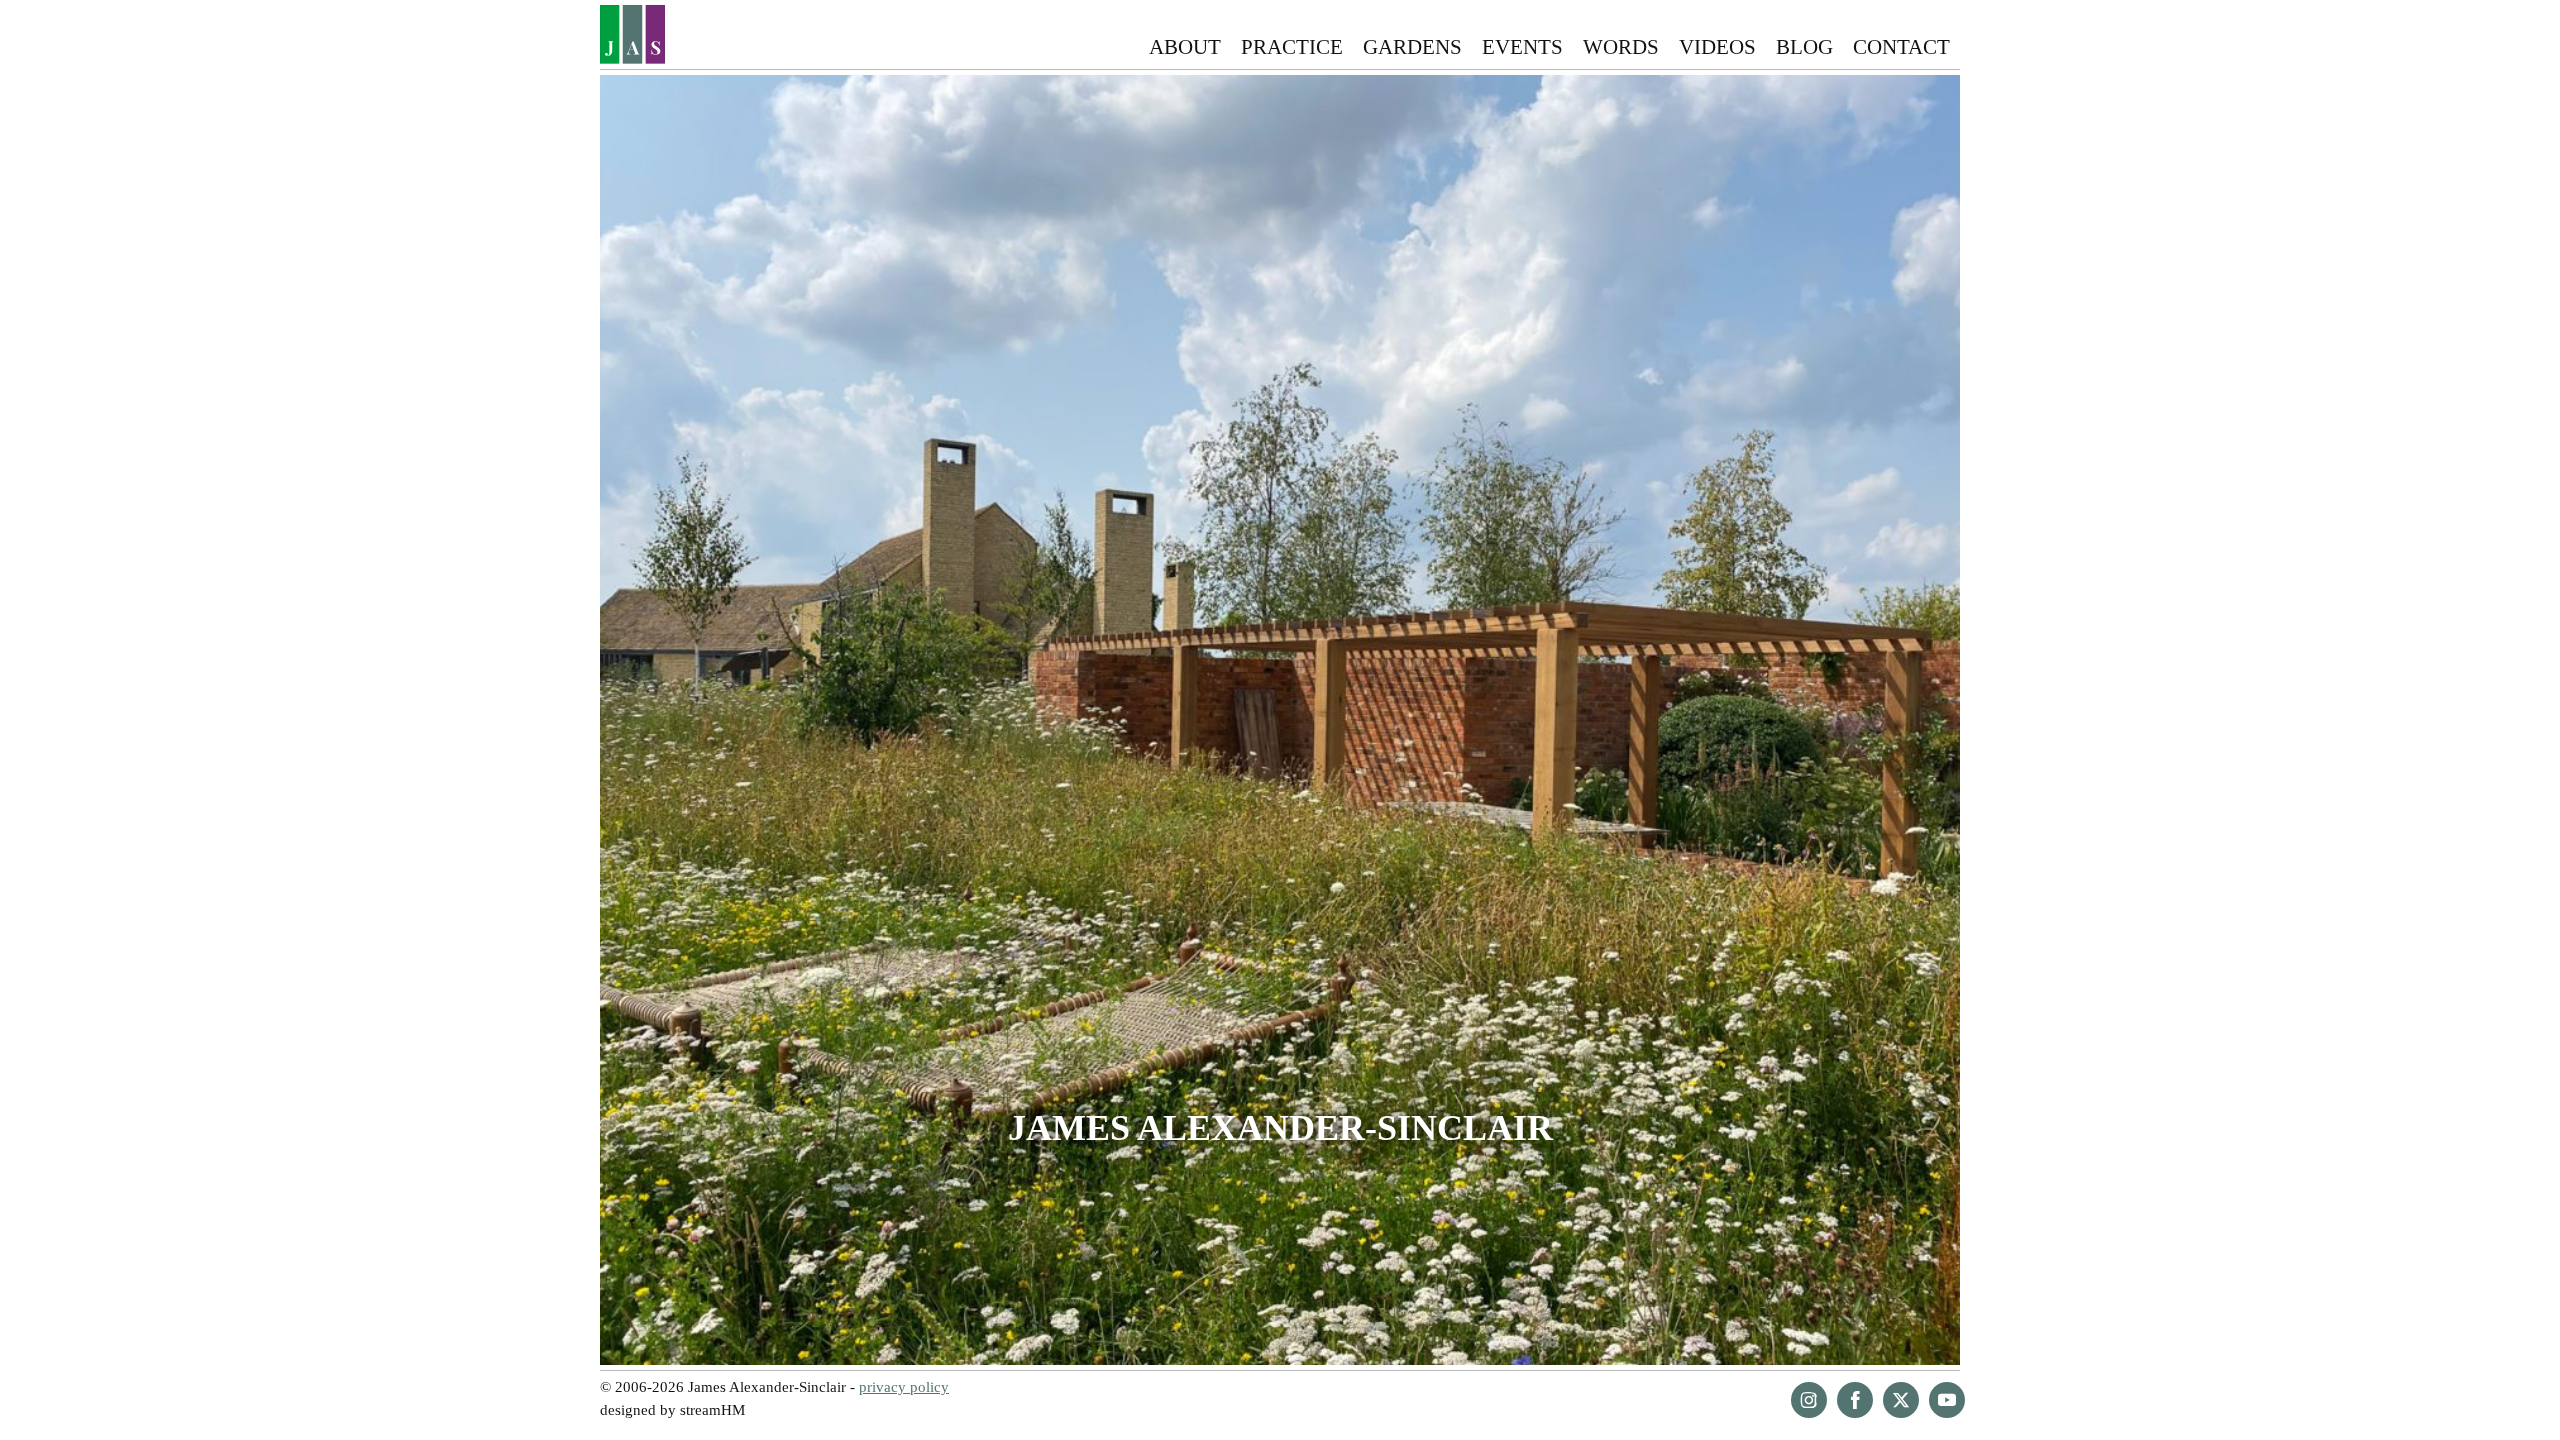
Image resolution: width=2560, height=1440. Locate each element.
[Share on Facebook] (1855, 1400)
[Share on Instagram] (1809, 1400)
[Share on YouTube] (1947, 1400)
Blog (1804, 47)
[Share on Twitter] (1901, 1400)
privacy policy (904, 1386)
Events (1522, 47)
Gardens (1412, 47)
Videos (1717, 47)
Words (1621, 47)
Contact (1901, 47)
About (1185, 47)
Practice (1292, 47)
